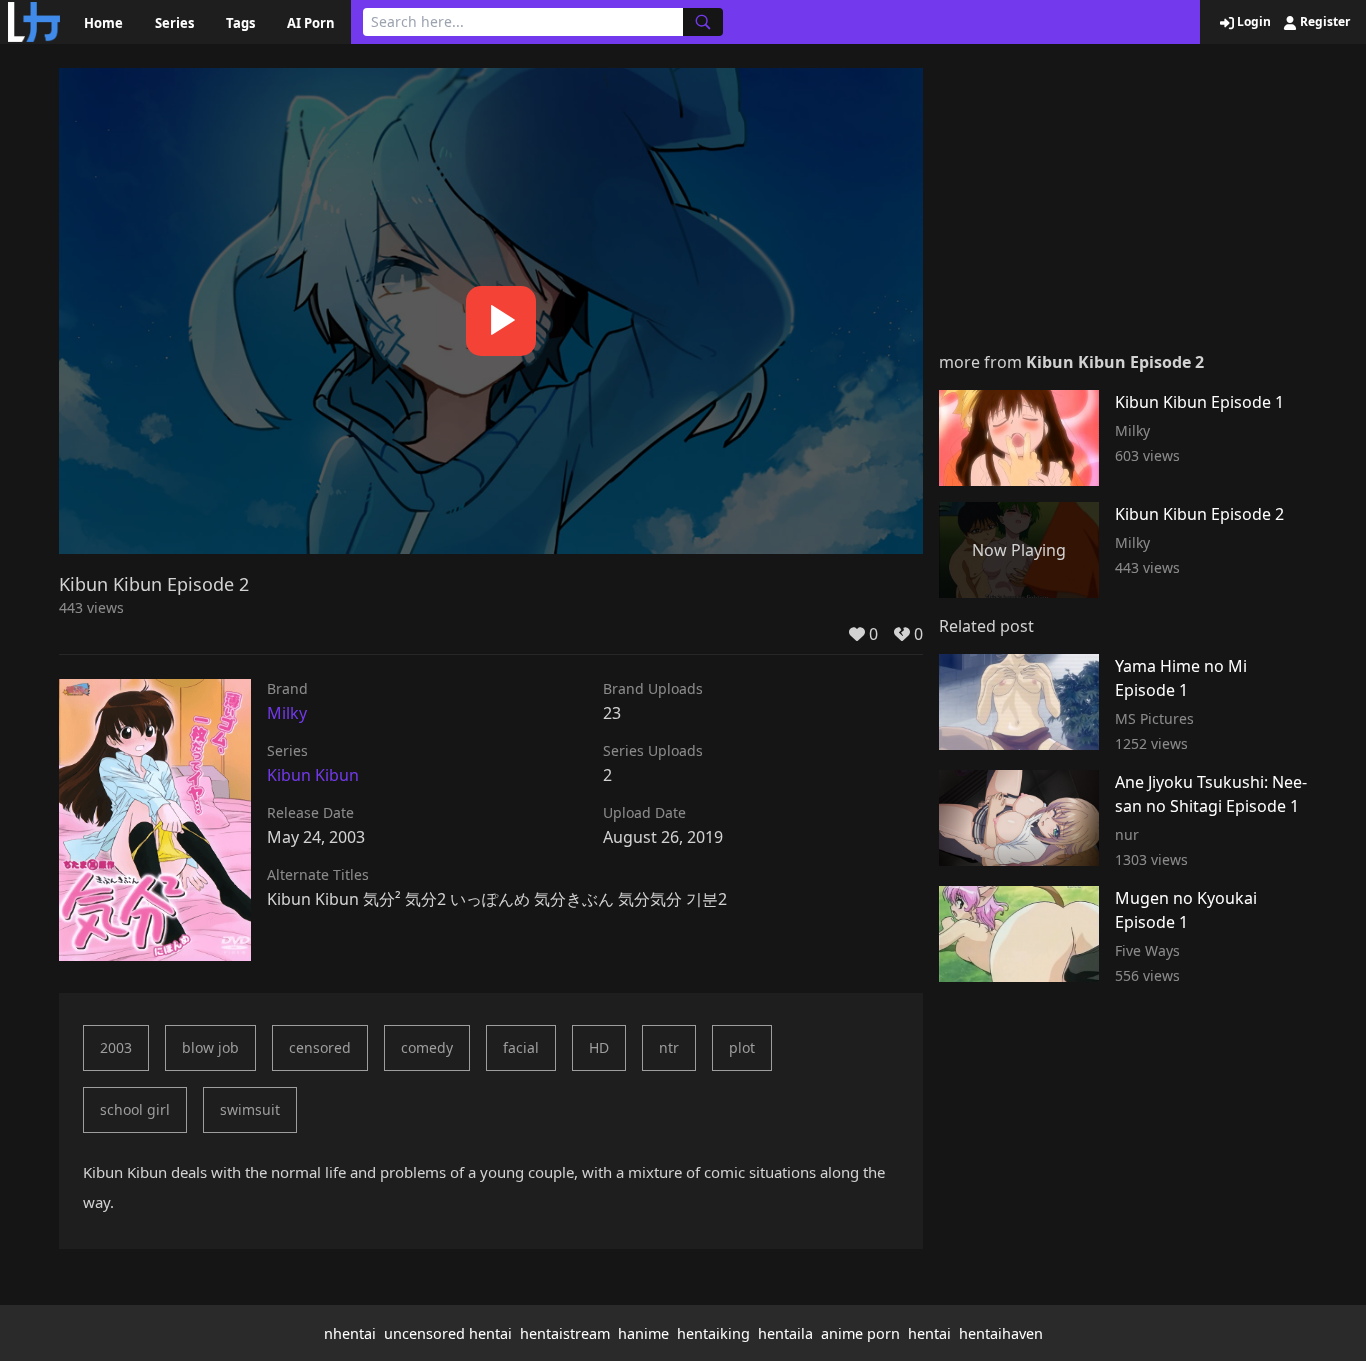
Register (1323, 22)
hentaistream (565, 1333)
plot (742, 1047)
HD (599, 1047)
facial (521, 1047)
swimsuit (250, 1109)
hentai (929, 1333)
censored (320, 1047)
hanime (643, 1333)
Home (103, 23)
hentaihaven (1001, 1333)
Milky (287, 713)
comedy (427, 1047)
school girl (135, 1109)
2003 (116, 1047)
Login (1252, 22)
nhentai (350, 1333)
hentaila (785, 1333)
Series (174, 23)
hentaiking (713, 1333)
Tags (240, 23)
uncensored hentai (448, 1333)
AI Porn (311, 23)
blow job (210, 1047)
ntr (669, 1047)
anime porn (860, 1333)
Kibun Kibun (313, 775)
